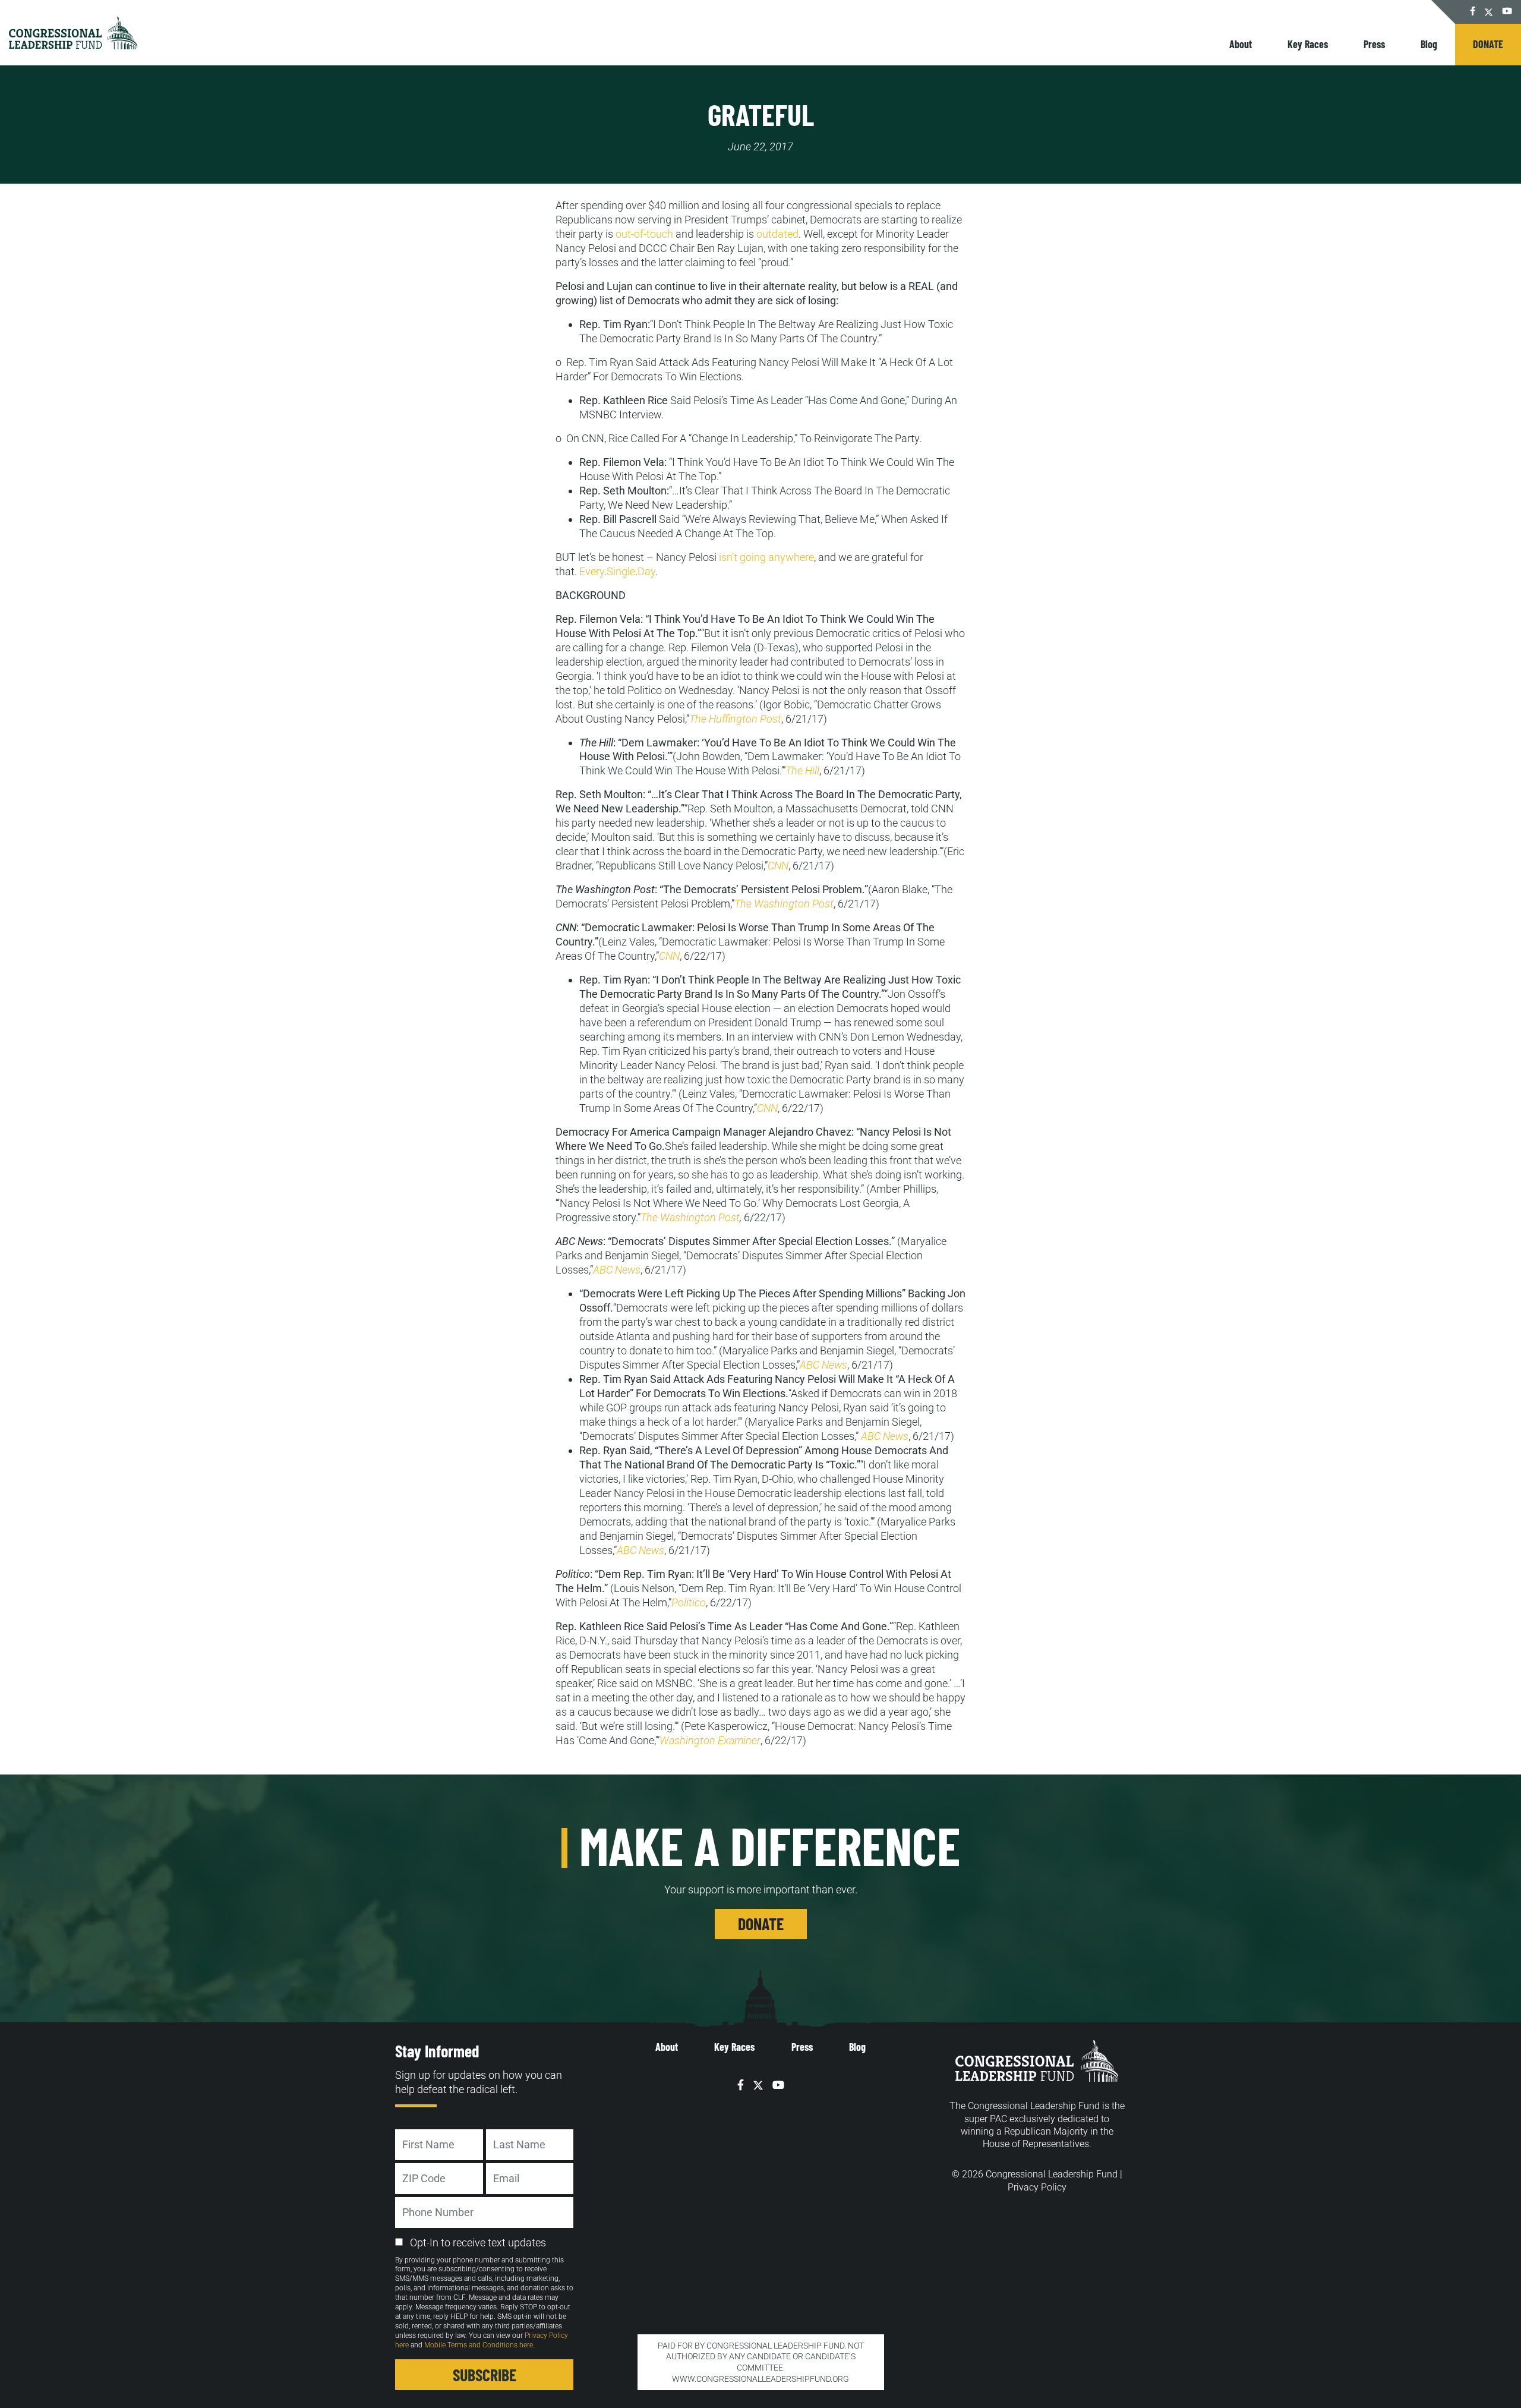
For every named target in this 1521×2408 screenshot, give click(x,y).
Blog (1429, 44)
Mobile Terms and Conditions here (479, 2345)
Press (1374, 44)
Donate (1488, 44)
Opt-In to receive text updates (478, 2242)
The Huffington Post (735, 719)
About (1241, 44)
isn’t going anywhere (766, 557)
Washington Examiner (710, 1740)
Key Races (1308, 44)
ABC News (617, 1270)
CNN (778, 866)
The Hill (802, 770)
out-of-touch (644, 234)
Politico (689, 1602)
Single (621, 571)
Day (646, 571)
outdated (777, 234)
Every (592, 571)
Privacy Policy (1037, 2187)
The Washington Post (784, 904)
